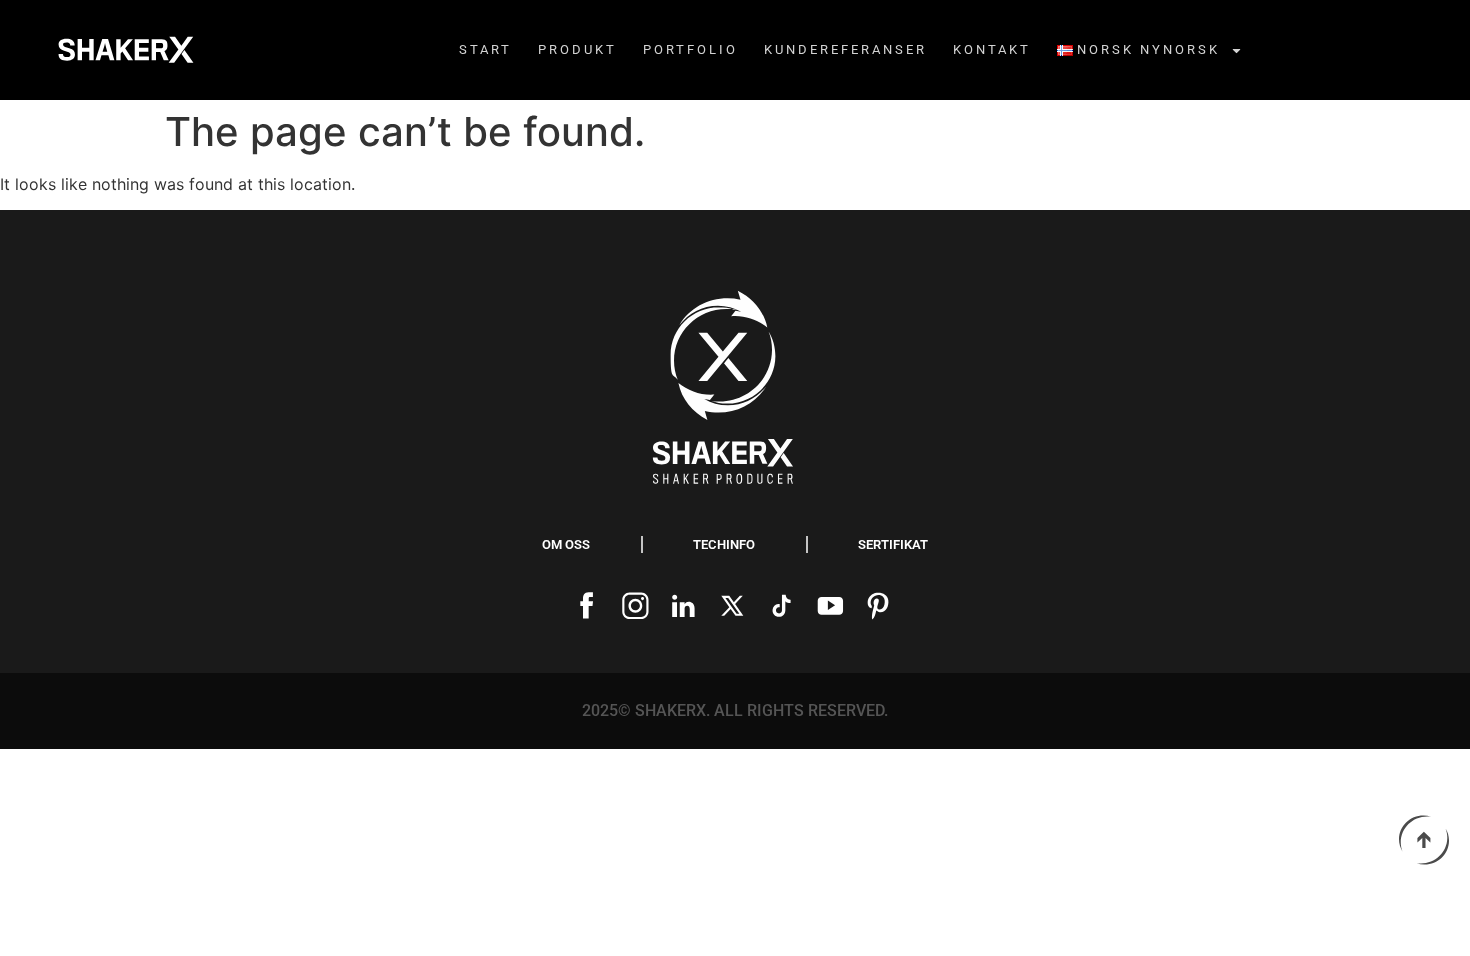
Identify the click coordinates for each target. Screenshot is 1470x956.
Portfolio (690, 49)
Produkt (577, 49)
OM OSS (566, 544)
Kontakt (992, 49)
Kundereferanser (845, 49)
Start (485, 49)
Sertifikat (893, 544)
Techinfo (724, 544)
